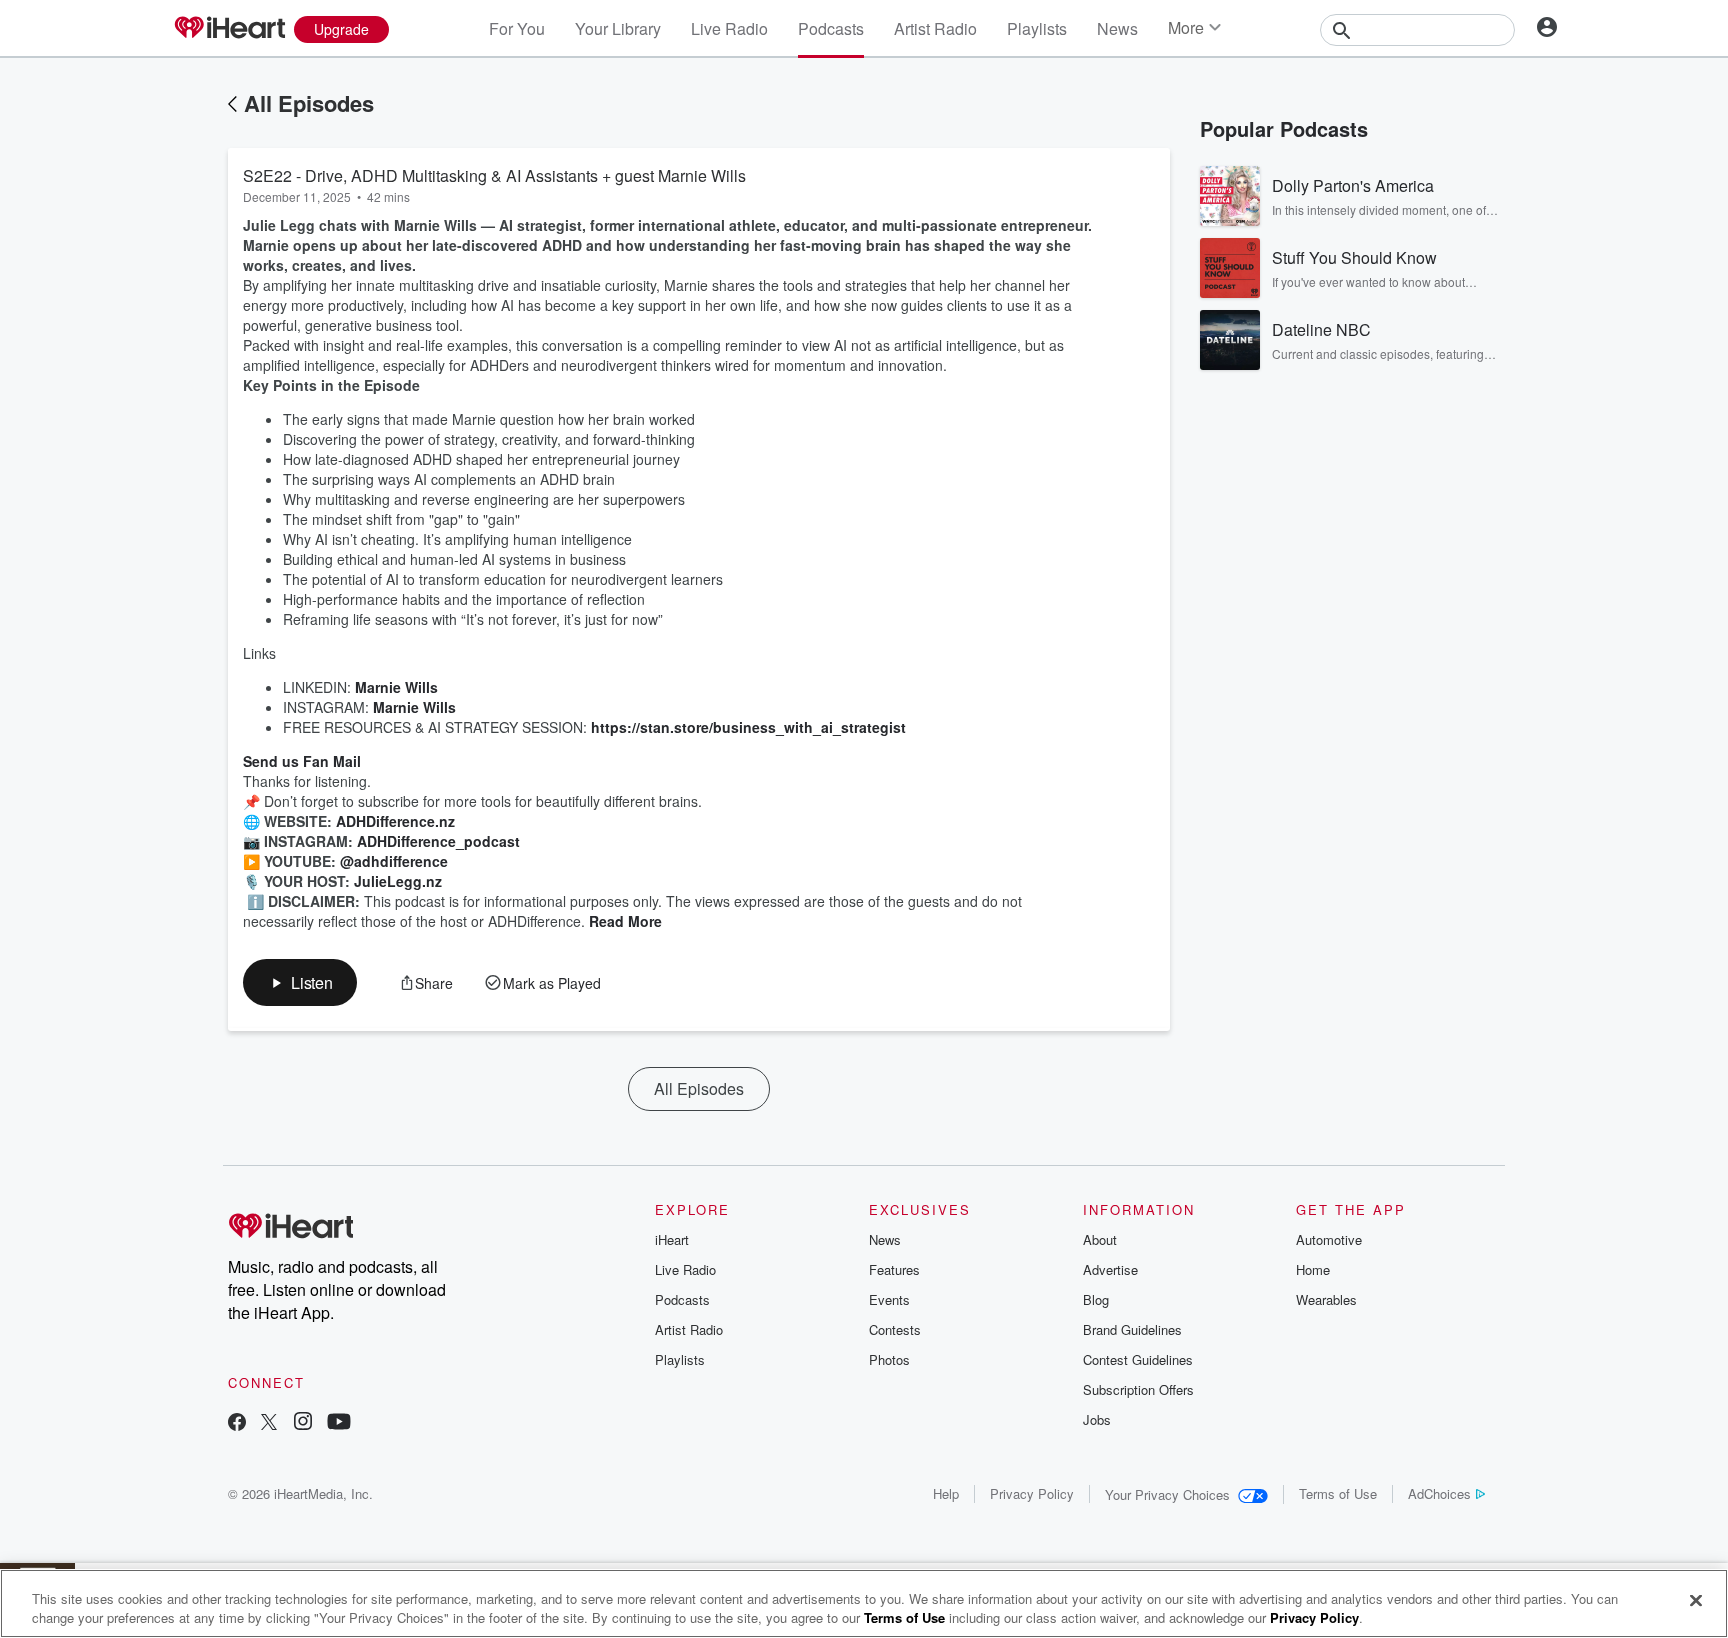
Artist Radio (935, 28)
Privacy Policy (1032, 1493)
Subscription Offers (1138, 1389)
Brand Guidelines (1132, 1329)
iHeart (672, 1239)
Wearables (1326, 1299)
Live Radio (729, 28)
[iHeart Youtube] (339, 1423)
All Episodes (309, 103)
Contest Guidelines (1138, 1359)
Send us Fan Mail (302, 761)
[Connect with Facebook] (237, 1423)
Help (946, 1493)
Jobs (1097, 1419)
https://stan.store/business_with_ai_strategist (748, 727)
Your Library (618, 28)
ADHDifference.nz (395, 821)
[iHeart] (229, 29)
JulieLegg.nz (398, 881)
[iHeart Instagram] (303, 1423)
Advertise (1110, 1269)
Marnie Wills (396, 687)
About (1100, 1239)
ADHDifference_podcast (438, 841)
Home (1313, 1269)
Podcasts (831, 28)
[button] (300, 982)
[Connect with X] (269, 1423)
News (1117, 28)
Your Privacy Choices (1167, 1494)
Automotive (1329, 1239)
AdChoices (1439, 1493)
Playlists (1037, 28)
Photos (889, 1359)
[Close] (1696, 1601)
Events (889, 1299)
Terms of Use (1338, 1493)
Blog (1096, 1299)
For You (517, 28)
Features (894, 1269)
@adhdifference (394, 861)
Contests (895, 1329)
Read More (625, 921)
